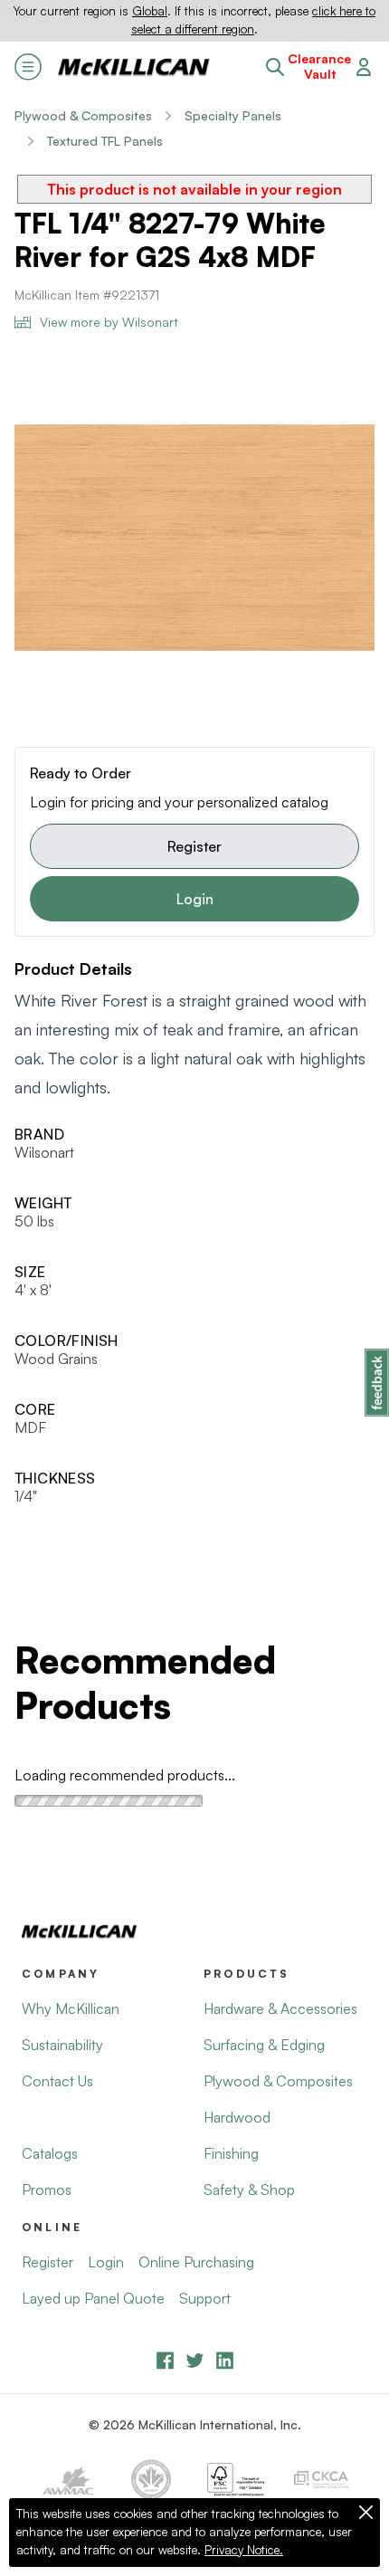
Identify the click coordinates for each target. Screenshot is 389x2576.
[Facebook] (165, 2360)
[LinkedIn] (225, 2360)
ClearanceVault (319, 67)
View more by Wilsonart (109, 322)
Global (150, 11)
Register (194, 846)
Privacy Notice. (244, 2550)
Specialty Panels (233, 115)
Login (195, 899)
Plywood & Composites (83, 115)
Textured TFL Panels (105, 141)
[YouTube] (195, 2360)
